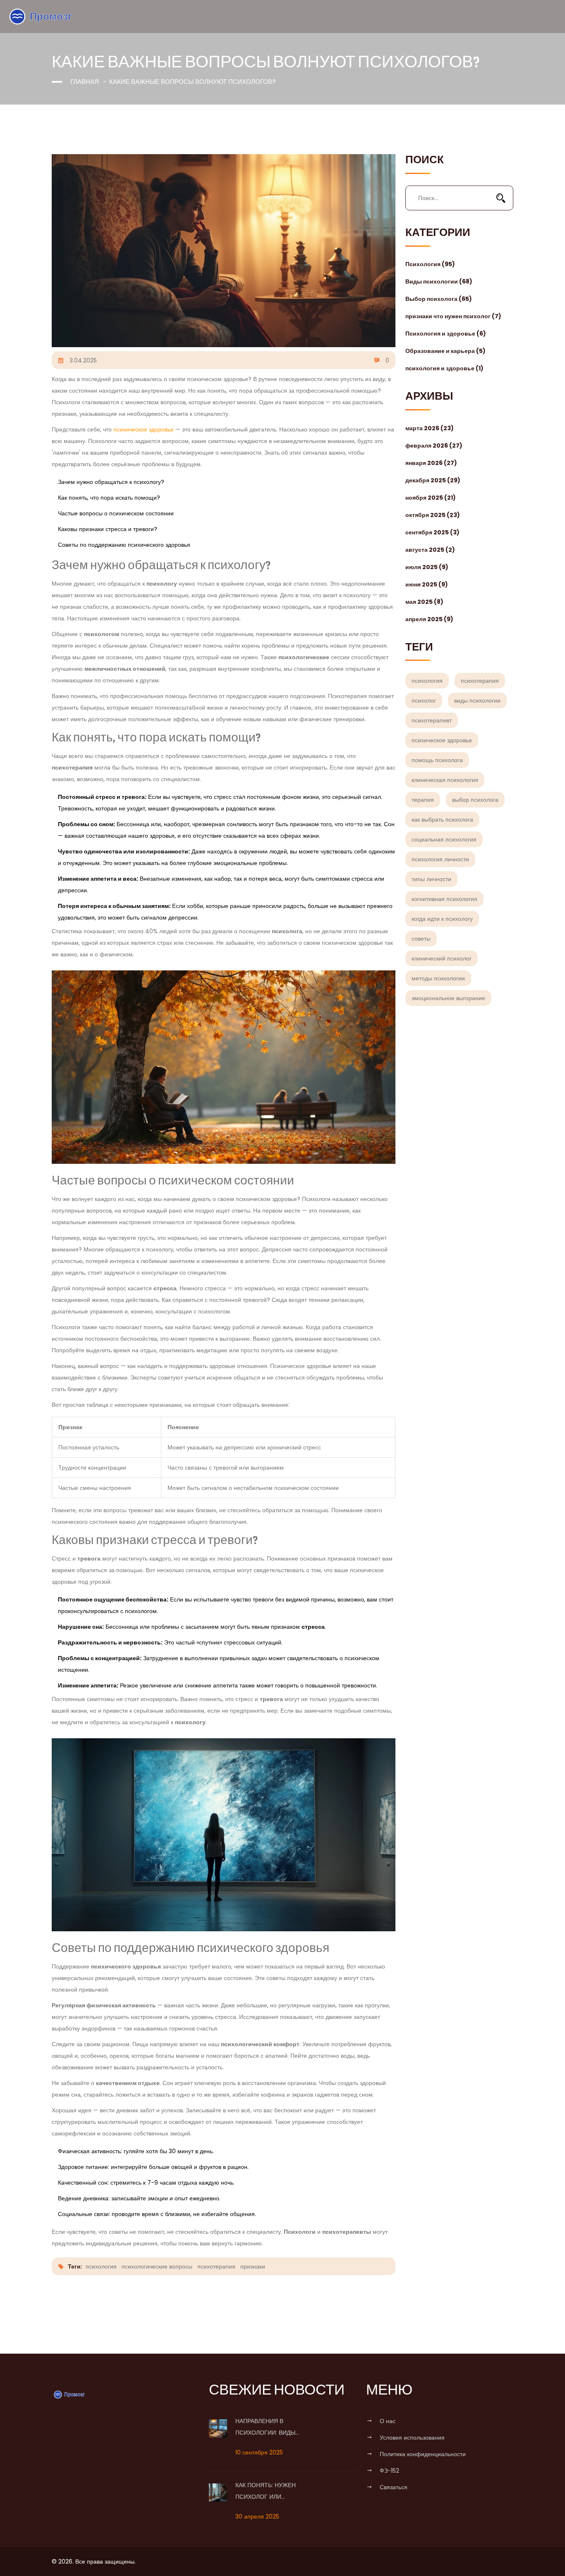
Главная (85, 82)
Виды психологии (439, 281)
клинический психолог (442, 958)
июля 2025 (427, 567)
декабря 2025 (433, 480)
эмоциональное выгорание (448, 998)
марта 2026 (430, 428)
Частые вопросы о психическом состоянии (116, 513)
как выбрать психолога (442, 820)
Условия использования (412, 2438)
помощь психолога (437, 760)
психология (427, 681)
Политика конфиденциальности (423, 2454)
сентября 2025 (432, 532)
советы (421, 939)
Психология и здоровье (446, 334)
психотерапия (480, 681)
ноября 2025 (431, 498)
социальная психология (444, 839)
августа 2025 (430, 550)
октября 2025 (433, 515)
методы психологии (438, 978)
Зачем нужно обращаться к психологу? (111, 482)
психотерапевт (432, 720)
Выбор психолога (439, 299)
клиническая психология (445, 780)
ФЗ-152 (389, 2471)
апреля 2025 (429, 619)
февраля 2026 (434, 446)
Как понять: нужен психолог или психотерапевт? (266, 2492)
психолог (424, 701)
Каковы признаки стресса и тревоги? (108, 529)
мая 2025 (424, 602)
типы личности (431, 879)
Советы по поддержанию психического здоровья (124, 545)
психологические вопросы (157, 2266)
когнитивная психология (444, 899)
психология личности (440, 859)
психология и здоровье (444, 368)
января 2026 (431, 463)
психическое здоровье (442, 740)
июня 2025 (427, 584)
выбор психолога (475, 800)
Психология (430, 264)
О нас (388, 2421)
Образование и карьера (445, 351)
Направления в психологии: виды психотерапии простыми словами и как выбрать (277, 2428)
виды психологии (477, 701)
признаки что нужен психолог (453, 316)
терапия (423, 800)
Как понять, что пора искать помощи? (109, 498)
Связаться (394, 2487)
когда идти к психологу (442, 919)
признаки (253, 2266)
